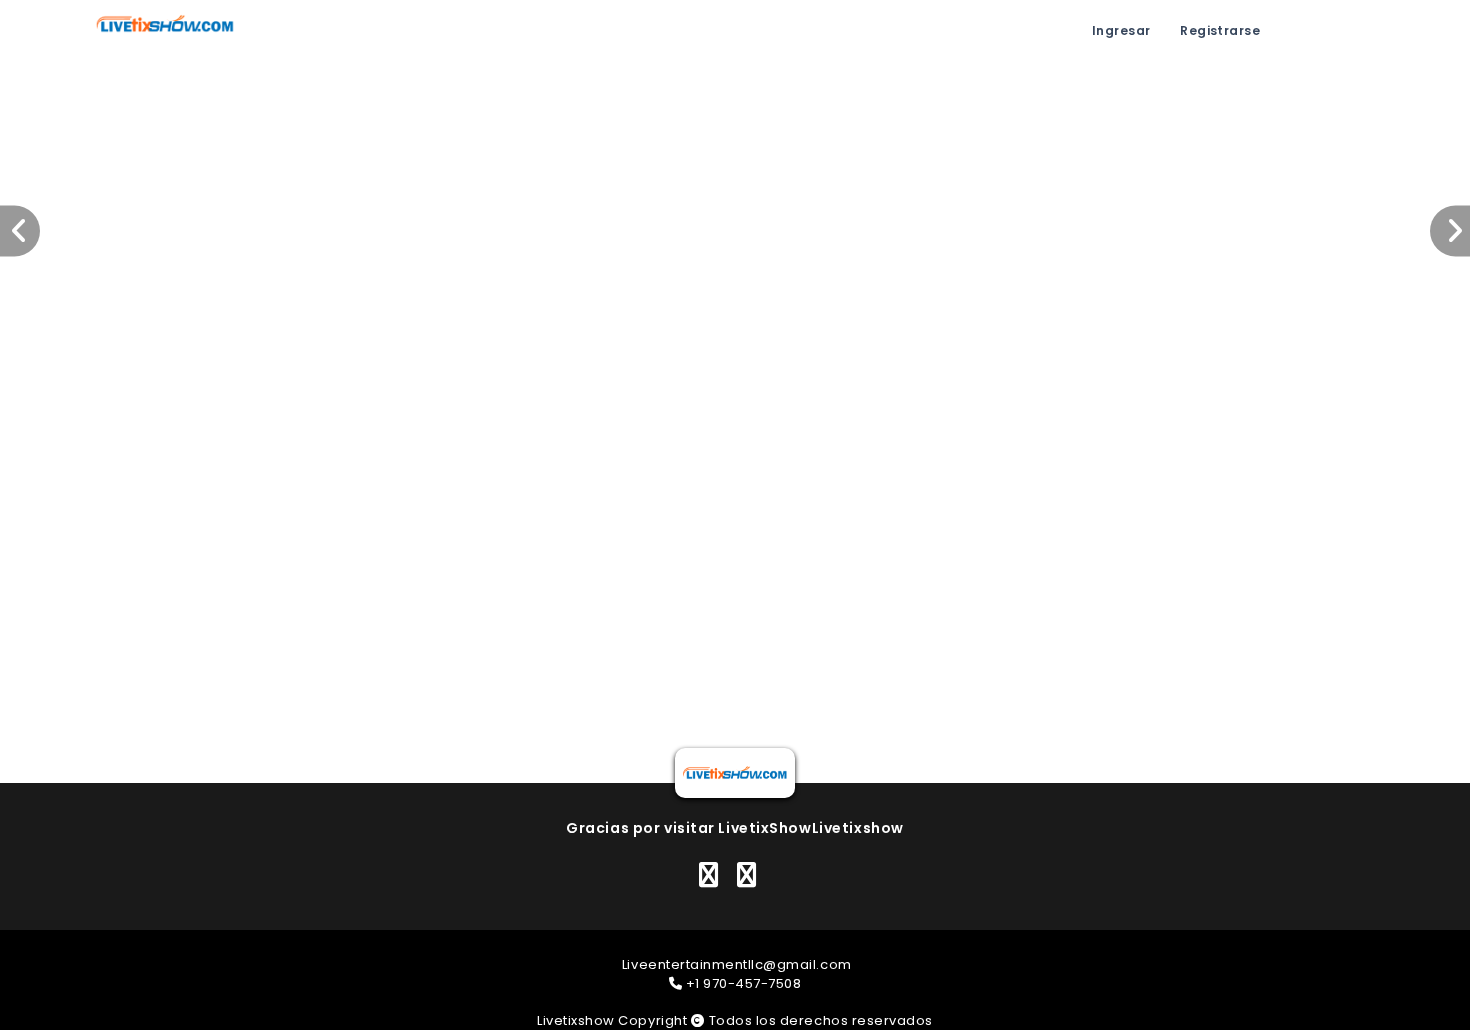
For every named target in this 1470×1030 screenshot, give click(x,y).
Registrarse (1220, 30)
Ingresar (1121, 30)
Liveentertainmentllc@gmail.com (737, 964)
